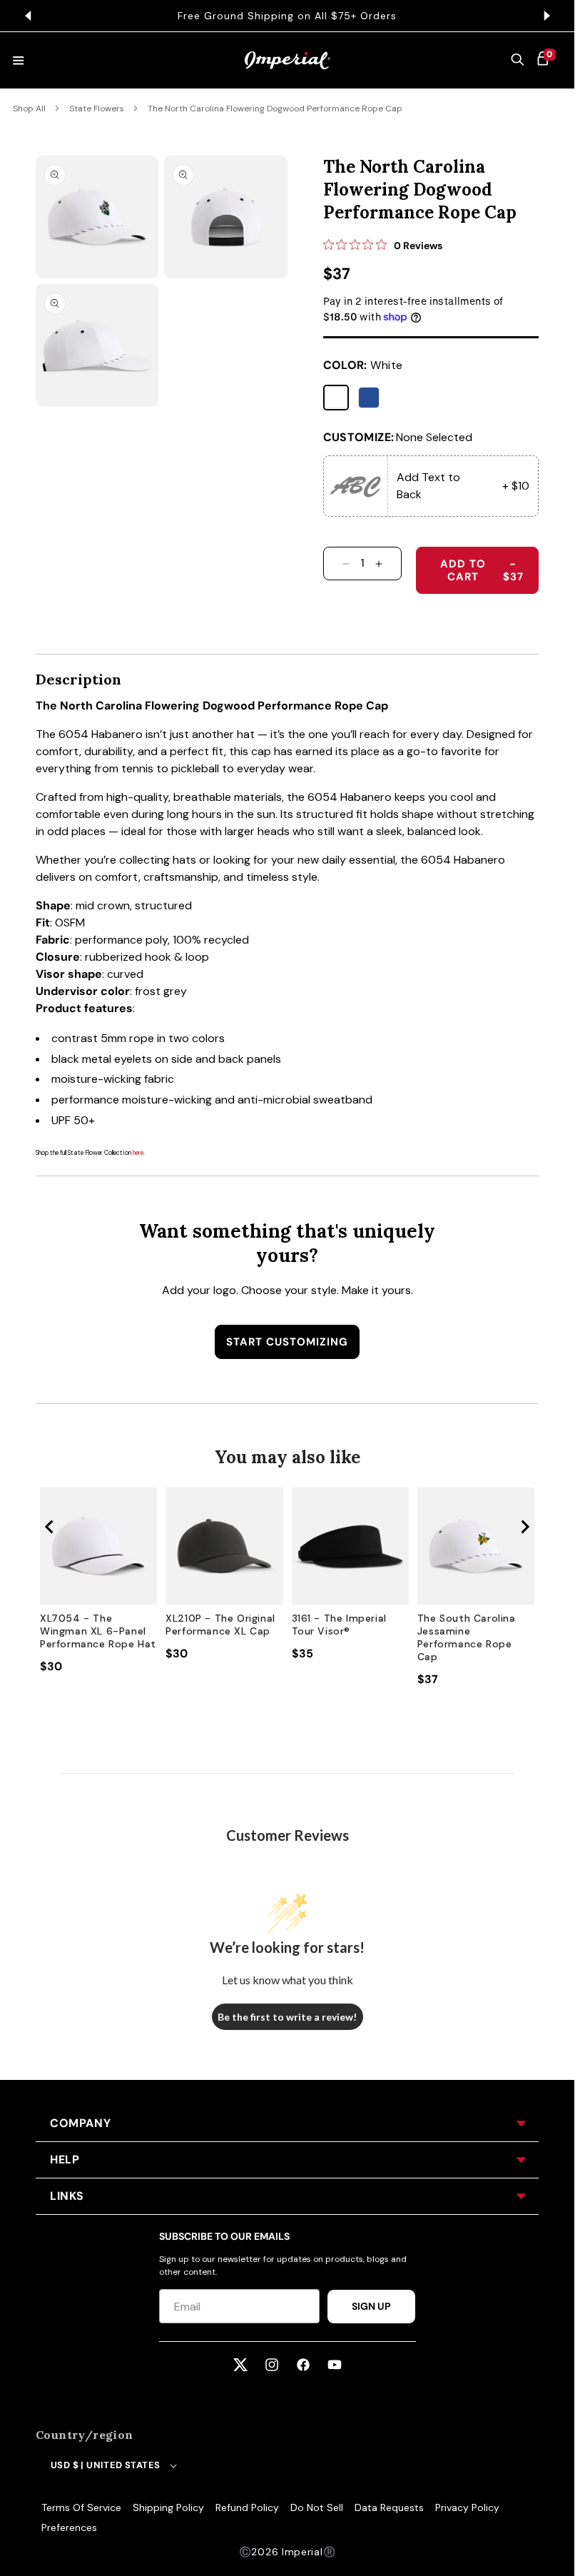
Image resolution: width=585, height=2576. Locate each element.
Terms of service (81, 2507)
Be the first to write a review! (287, 2017)
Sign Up (371, 2306)
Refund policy (247, 2507)
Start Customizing (287, 1342)
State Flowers (97, 108)
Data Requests (389, 2507)
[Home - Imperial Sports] (288, 60)
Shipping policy (168, 2507)
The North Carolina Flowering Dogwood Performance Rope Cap (275, 108)
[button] (518, 61)
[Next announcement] (546, 16)
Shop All (29, 108)
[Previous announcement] (28, 16)
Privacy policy (467, 2507)
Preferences (69, 2527)
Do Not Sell (317, 2507)
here (138, 1153)
